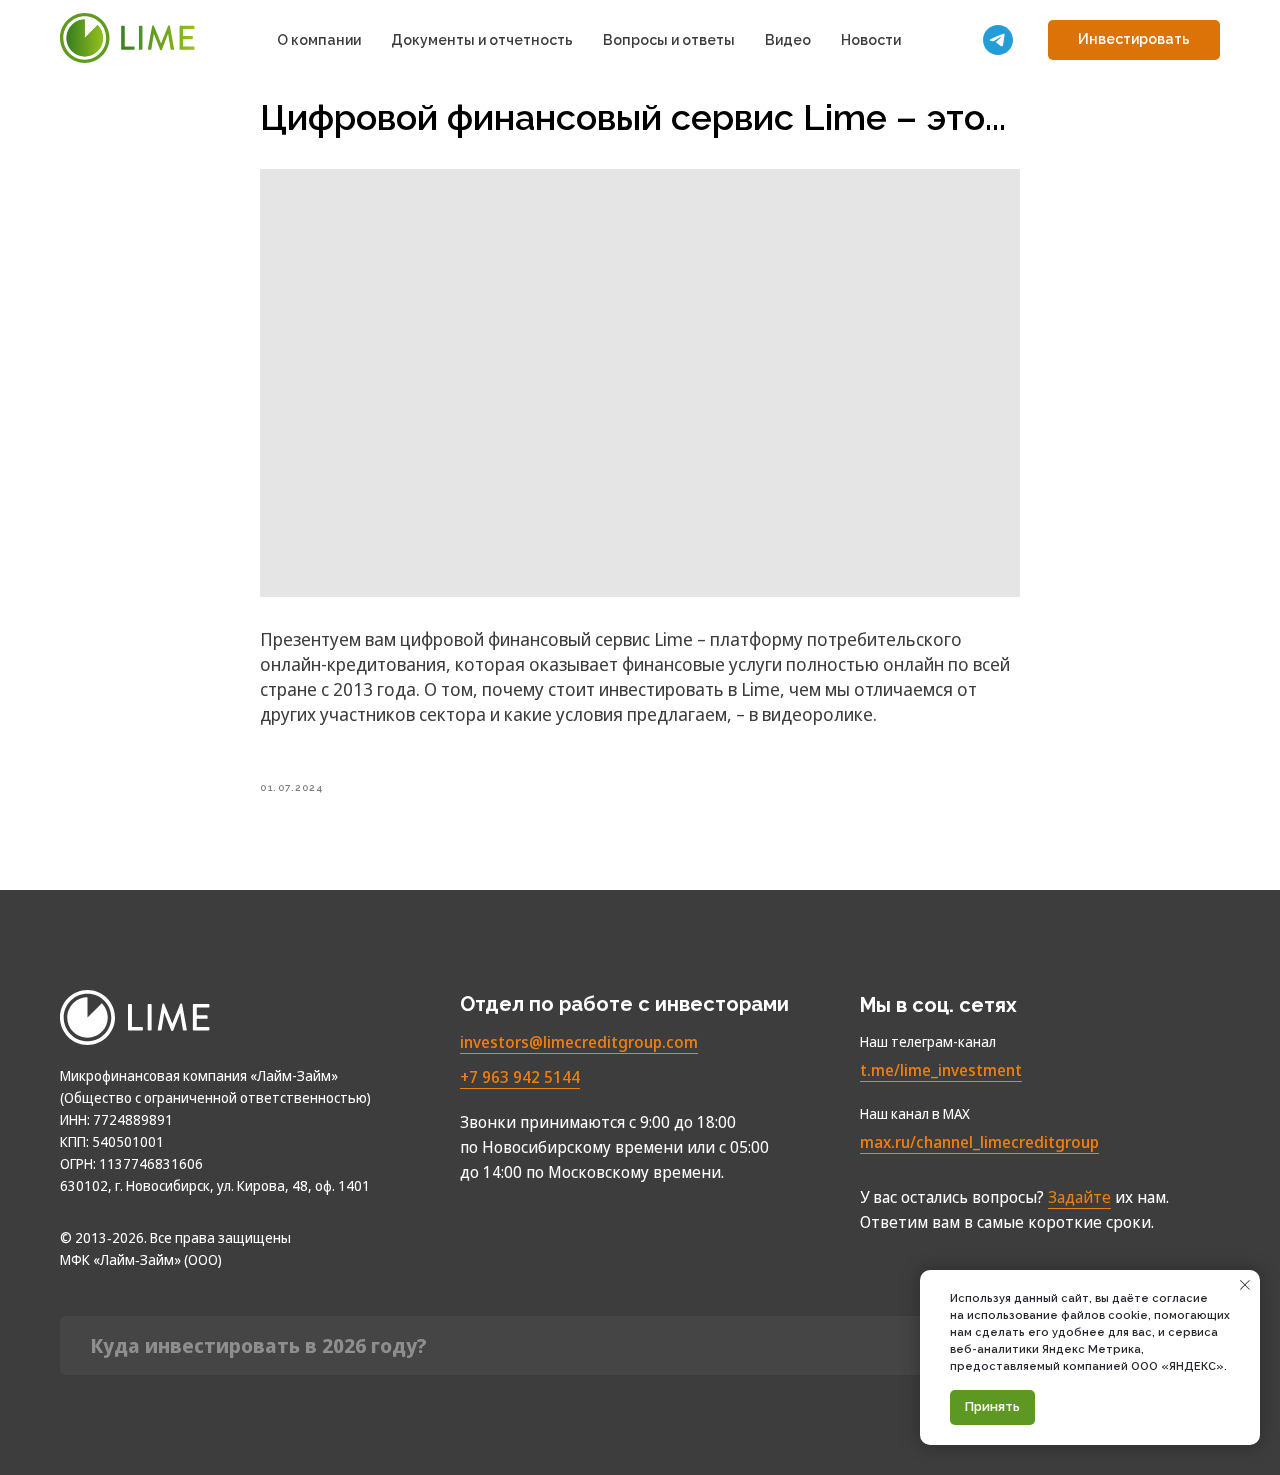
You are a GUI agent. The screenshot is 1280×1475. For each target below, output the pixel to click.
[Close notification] (1245, 1285)
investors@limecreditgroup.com (579, 1042)
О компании (319, 40)
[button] (1134, 40)
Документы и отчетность (482, 40)
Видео (788, 40)
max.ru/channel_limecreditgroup (979, 1142)
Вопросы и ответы (669, 40)
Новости (871, 40)
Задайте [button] (1079, 1197)
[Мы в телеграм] (998, 40)
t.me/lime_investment (941, 1070)
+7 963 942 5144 (520, 1077)
